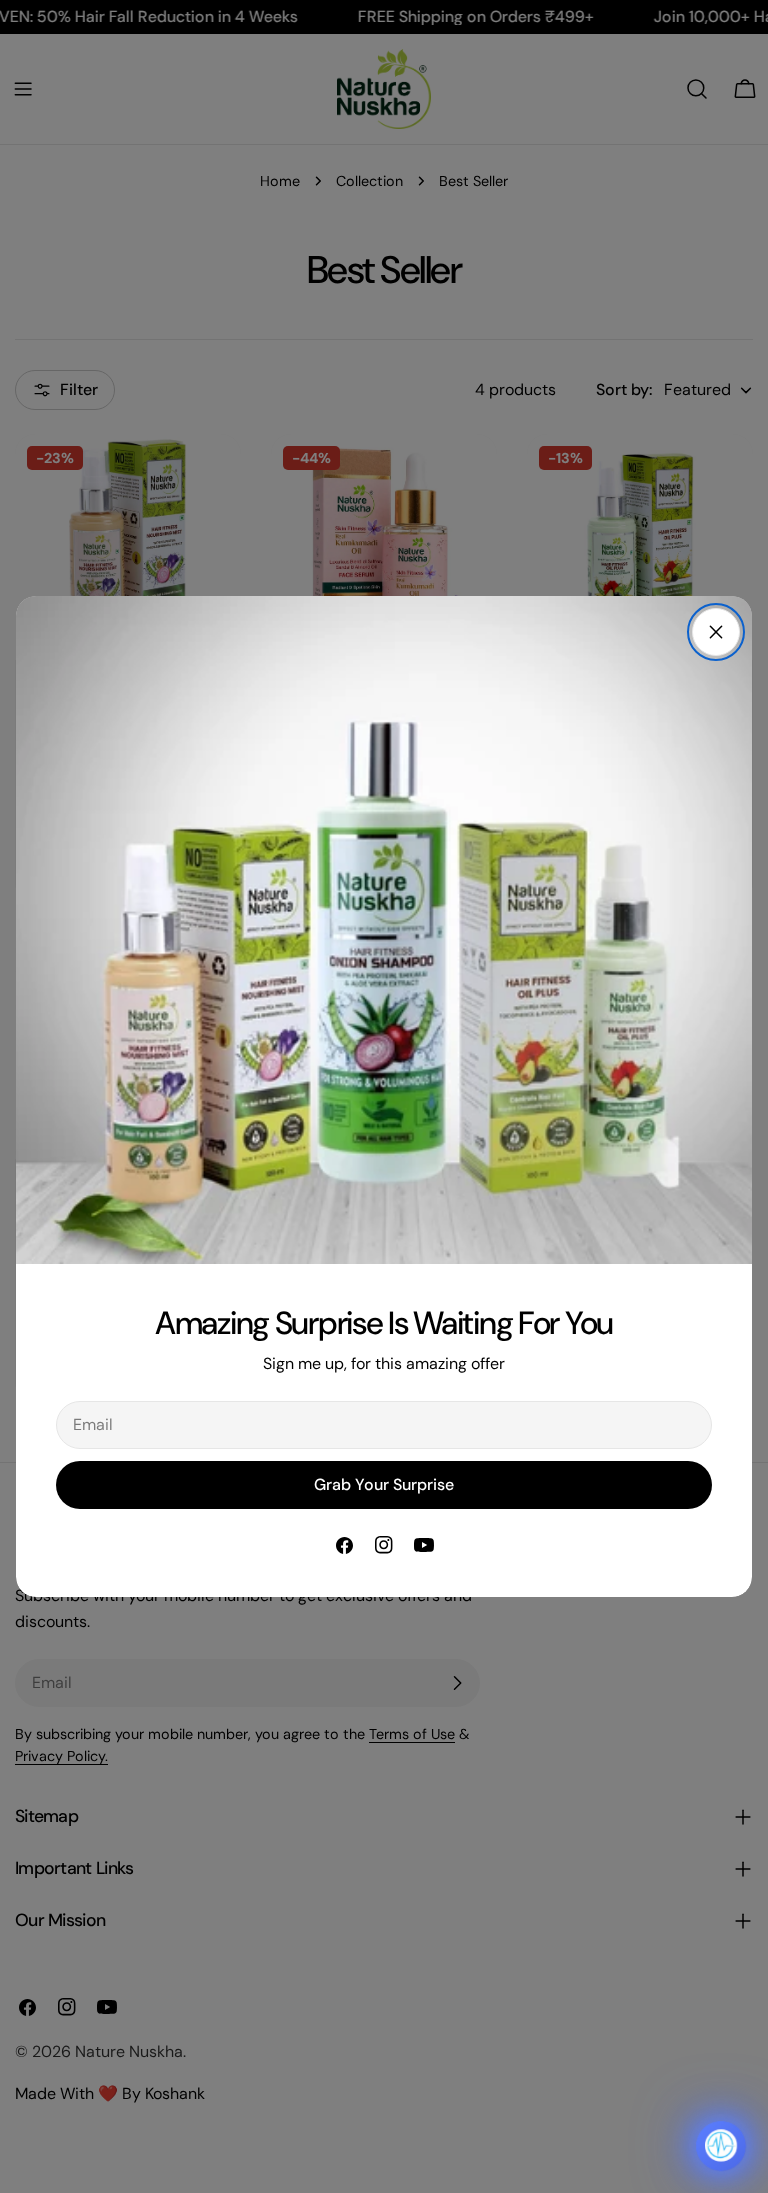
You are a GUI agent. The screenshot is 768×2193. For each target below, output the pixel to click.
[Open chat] (721, 2146)
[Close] (716, 632)
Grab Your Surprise (384, 1484)
